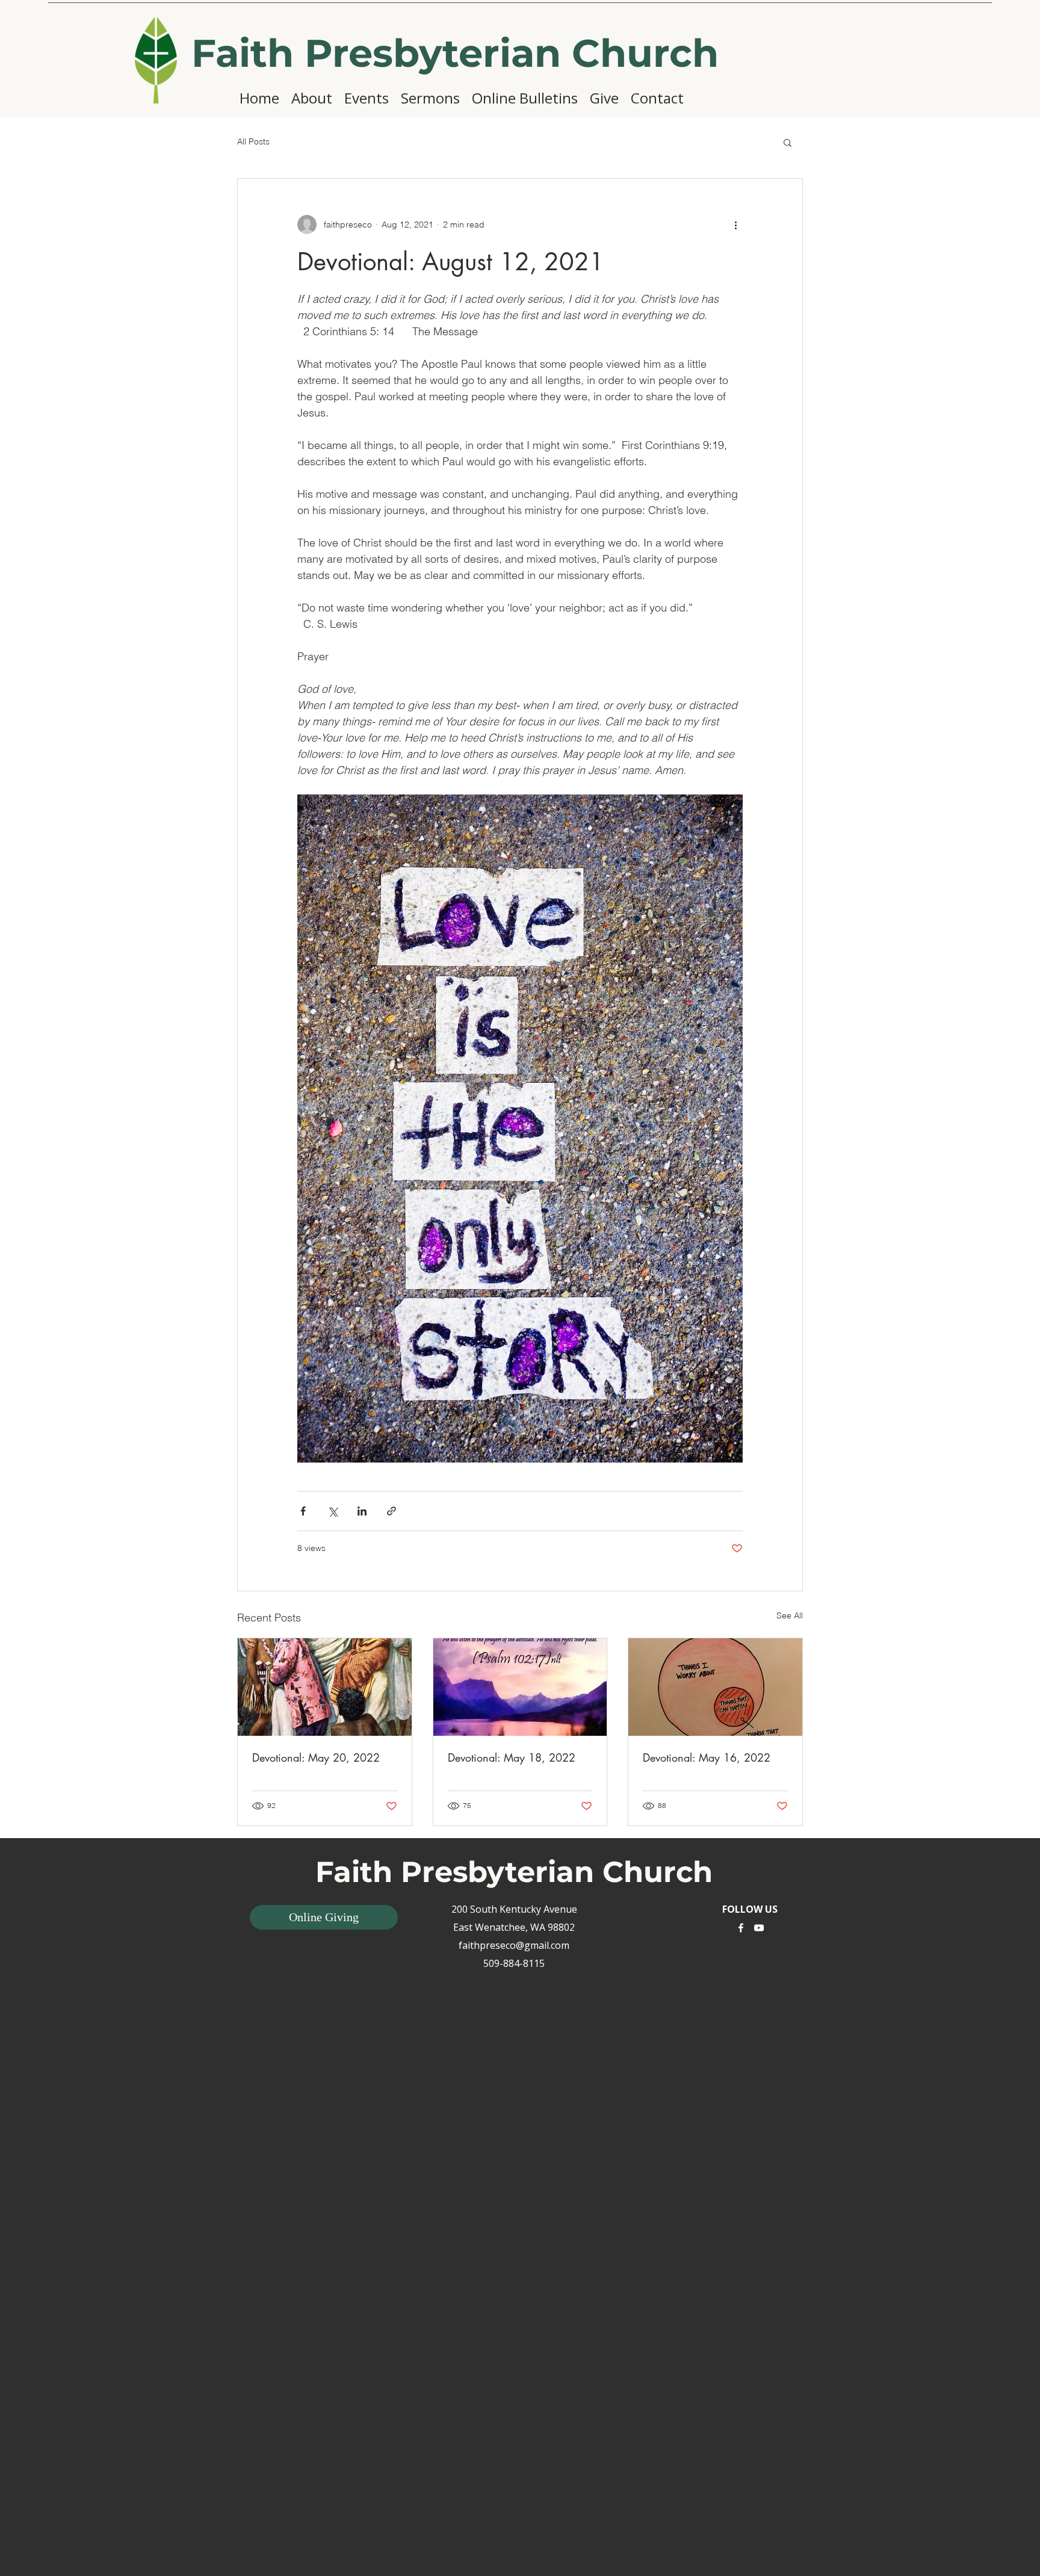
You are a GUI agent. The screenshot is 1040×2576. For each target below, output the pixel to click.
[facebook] (741, 1928)
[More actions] (735, 224)
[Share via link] (392, 1511)
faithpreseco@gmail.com (514, 1945)
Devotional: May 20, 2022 (316, 1757)
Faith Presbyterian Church (455, 53)
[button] (788, 142)
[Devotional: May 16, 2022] (715, 1687)
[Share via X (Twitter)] (333, 1511)
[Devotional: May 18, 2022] (520, 1687)
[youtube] (759, 1928)
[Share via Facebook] (303, 1511)
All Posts (253, 141)
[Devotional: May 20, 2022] (325, 1687)
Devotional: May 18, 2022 (512, 1757)
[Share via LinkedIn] (362, 1511)
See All (790, 1615)
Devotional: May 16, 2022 (707, 1757)
